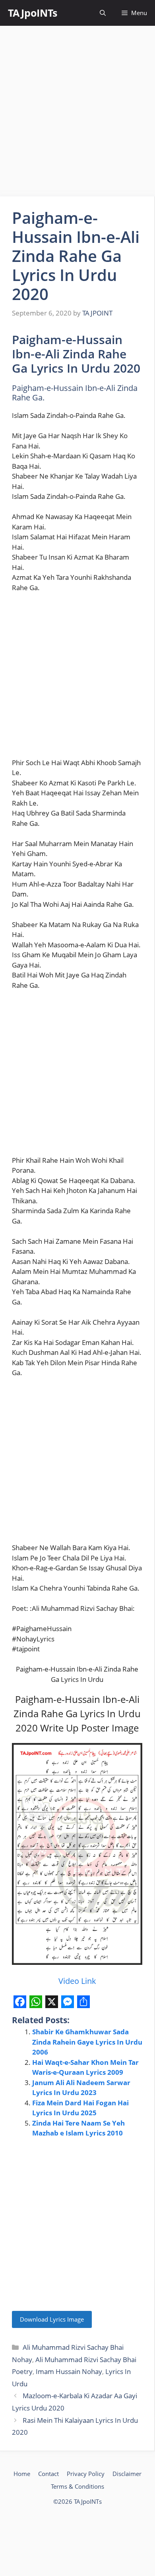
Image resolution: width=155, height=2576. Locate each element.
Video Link (77, 1981)
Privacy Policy (86, 2474)
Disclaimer (127, 2474)
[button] (103, 13)
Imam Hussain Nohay (69, 2371)
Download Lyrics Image (52, 2319)
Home (22, 2474)
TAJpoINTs (33, 13)
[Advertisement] (77, 111)
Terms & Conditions (77, 2486)
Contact (48, 2474)
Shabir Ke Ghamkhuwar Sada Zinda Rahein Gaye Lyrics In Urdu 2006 (87, 2042)
